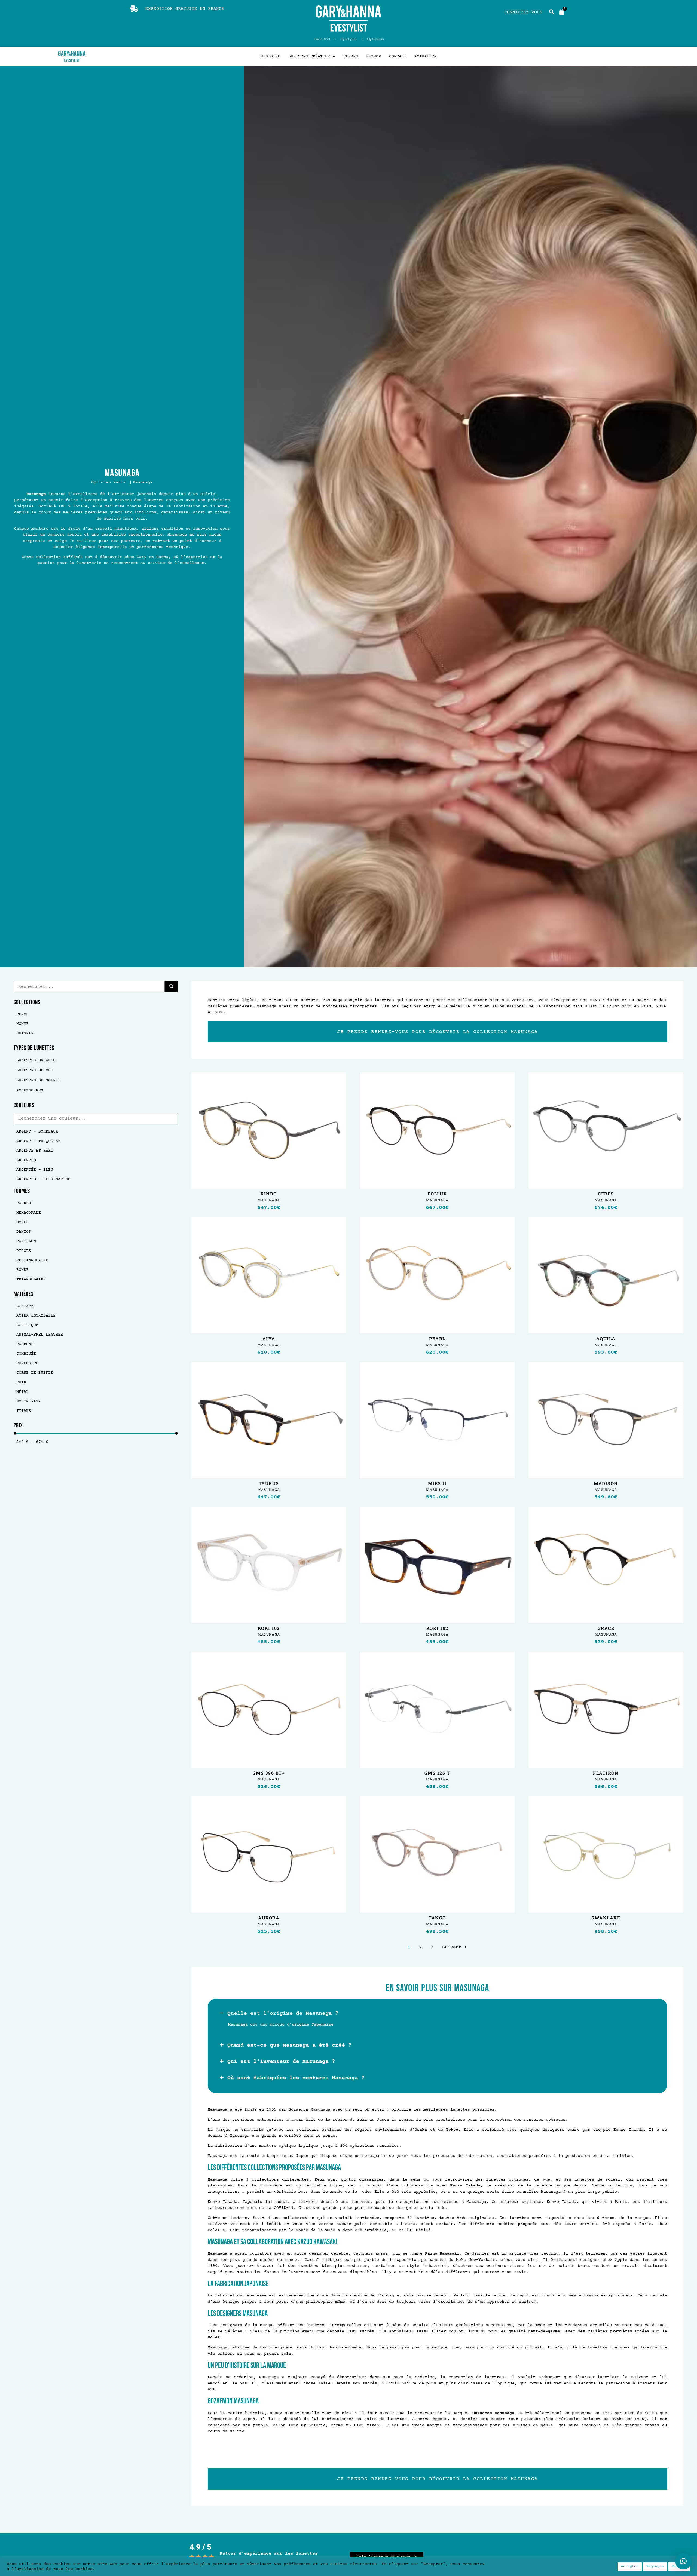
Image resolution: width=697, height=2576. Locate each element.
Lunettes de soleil (38, 1080)
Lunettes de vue (35, 1070)
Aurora (269, 1918)
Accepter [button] (630, 2566)
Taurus (269, 1483)
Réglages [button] (655, 2566)
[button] (438, 2014)
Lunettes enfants (36, 1060)
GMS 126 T (437, 1773)
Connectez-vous (523, 12)
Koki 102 (437, 1628)
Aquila (606, 1339)
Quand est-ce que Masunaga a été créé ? (289, 2045)
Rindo (269, 1194)
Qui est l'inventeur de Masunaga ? (281, 2062)
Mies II (437, 1483)
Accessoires (30, 1091)
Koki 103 (269, 1628)
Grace (606, 1628)
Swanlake (606, 1918)
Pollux (437, 1194)
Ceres (606, 1194)
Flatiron (606, 1773)
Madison (606, 1483)
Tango (437, 1918)
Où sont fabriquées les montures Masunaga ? (296, 2078)
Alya (269, 1339)
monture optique (278, 2146)
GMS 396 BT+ (269, 1773)
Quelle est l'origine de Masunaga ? (283, 2014)
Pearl (437, 1339)
